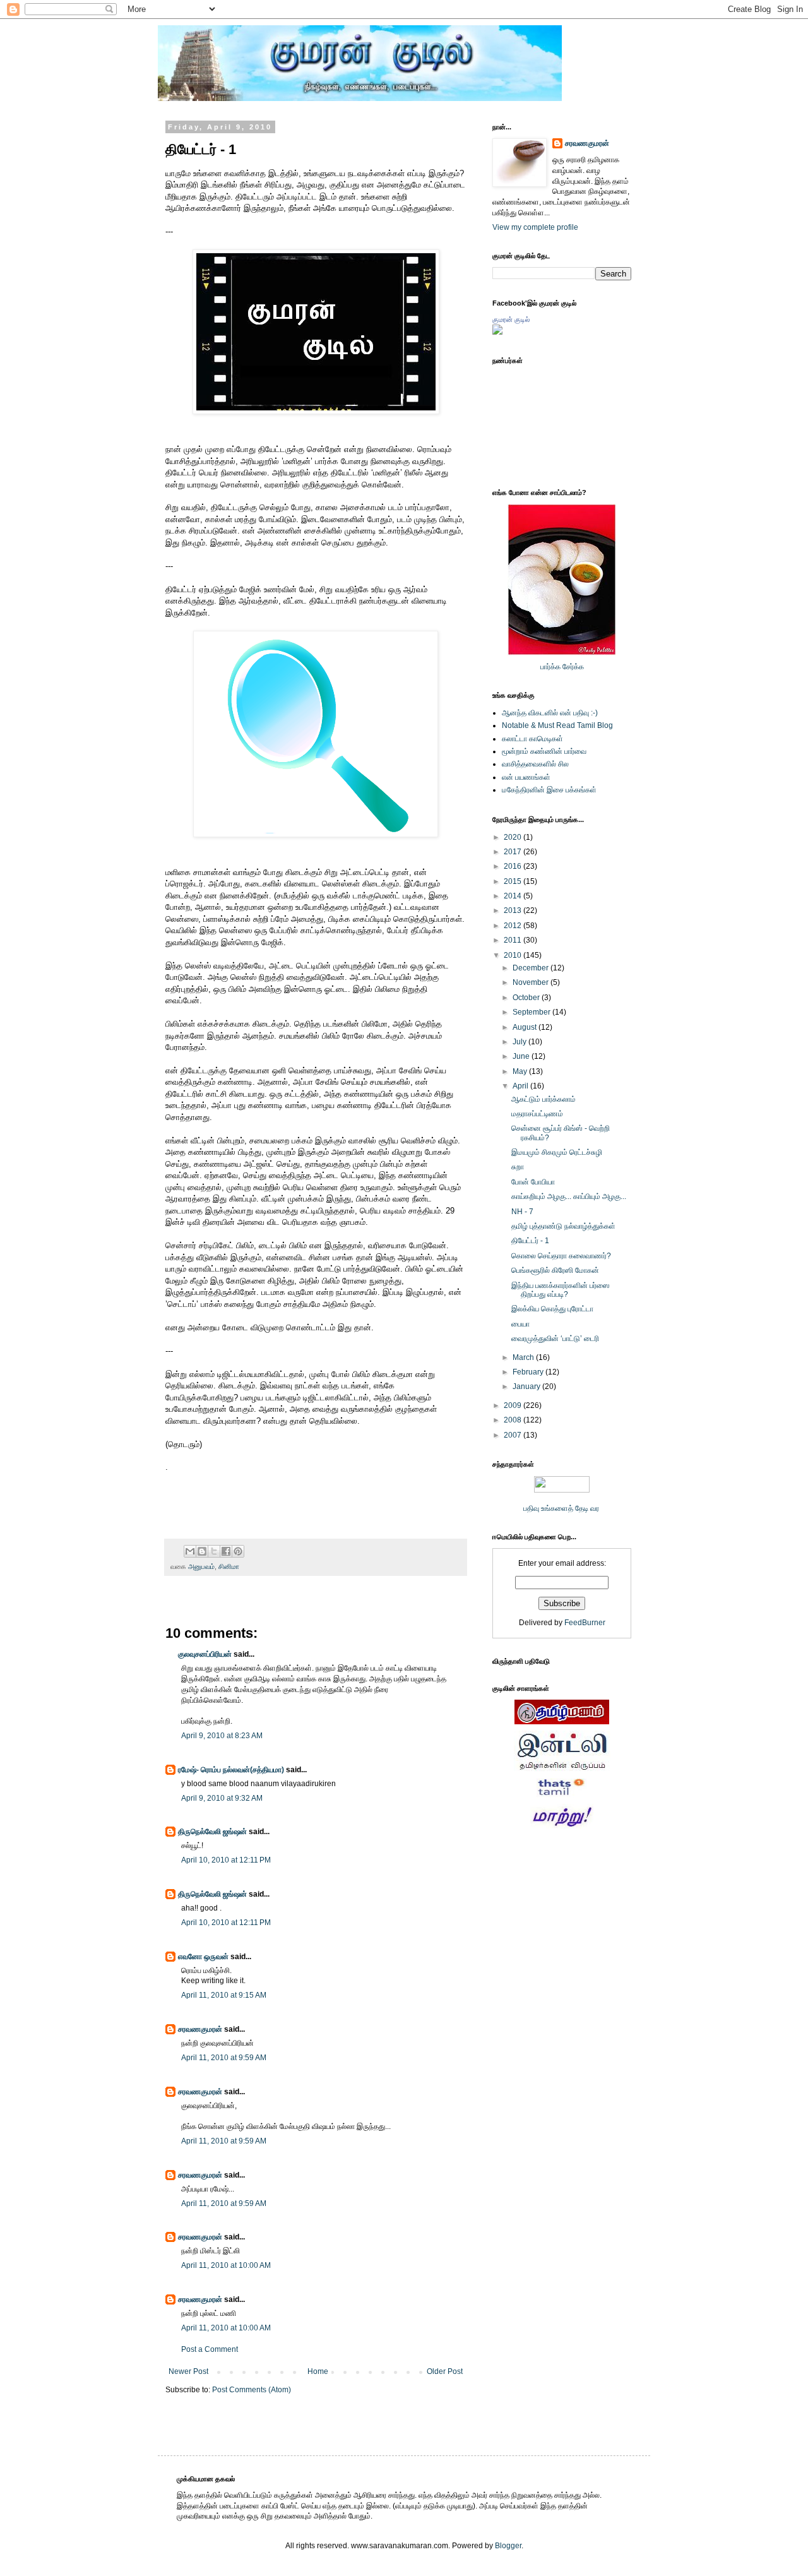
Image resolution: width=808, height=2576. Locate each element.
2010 (514, 955)
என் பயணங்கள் (526, 777)
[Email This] (190, 1551)
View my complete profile (535, 227)
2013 (514, 910)
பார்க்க (550, 667)
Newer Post (188, 2371)
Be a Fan (470, 1481)
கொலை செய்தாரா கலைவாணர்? (561, 1256)
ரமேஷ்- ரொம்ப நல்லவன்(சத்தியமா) (231, 1770)
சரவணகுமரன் (200, 2029)
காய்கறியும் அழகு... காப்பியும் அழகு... (569, 1196)
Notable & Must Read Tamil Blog (557, 725)
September (532, 1012)
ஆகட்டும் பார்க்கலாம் (544, 1099)
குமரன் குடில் (511, 319)
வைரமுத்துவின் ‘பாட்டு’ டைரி (555, 1339)
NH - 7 (522, 1212)
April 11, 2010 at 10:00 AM (226, 2265)
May (521, 1071)
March (524, 1357)
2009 (514, 1405)
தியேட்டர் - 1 (530, 1241)
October (527, 998)
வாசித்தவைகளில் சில (535, 764)
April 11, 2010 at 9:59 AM (224, 2058)
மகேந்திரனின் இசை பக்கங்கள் (549, 790)
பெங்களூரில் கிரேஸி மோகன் (555, 1270)
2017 (514, 852)
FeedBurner (585, 1623)
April (521, 1086)
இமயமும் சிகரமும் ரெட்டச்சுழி (557, 1152)
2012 (514, 926)
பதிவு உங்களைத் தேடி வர (562, 1508)
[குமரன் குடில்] (497, 332)
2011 (514, 940)
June (522, 1056)
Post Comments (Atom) (252, 2390)
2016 (514, 866)
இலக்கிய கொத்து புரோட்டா (552, 1309)
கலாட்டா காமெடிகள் (532, 739)
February (529, 1372)
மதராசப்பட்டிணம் (537, 1114)
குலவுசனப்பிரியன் (205, 1654)
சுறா (518, 1167)
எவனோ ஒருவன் (203, 1957)
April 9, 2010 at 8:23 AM (222, 1736)
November (532, 982)
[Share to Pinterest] (238, 1551)
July (520, 1042)
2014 (514, 896)
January (527, 1386)
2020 (514, 837)
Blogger (508, 2546)
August (526, 1027)
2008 (514, 1420)
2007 (514, 1435)
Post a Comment (210, 2349)
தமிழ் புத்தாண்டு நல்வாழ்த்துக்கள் (563, 1226)
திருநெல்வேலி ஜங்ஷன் (212, 1832)
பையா (520, 1324)
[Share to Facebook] (226, 1551)
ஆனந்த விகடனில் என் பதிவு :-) (550, 713)
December (532, 968)
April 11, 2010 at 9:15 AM (224, 1995)
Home (318, 2371)
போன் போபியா (533, 1182)
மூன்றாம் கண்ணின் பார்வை (544, 751)
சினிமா (229, 1566)
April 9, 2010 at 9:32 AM (222, 1798)
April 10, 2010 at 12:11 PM (226, 1860)
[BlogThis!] (202, 1551)
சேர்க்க (573, 667)
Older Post (445, 2371)
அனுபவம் (201, 1566)
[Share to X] (214, 1551)
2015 (514, 881)
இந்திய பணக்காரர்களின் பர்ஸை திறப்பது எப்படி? (561, 1290)
